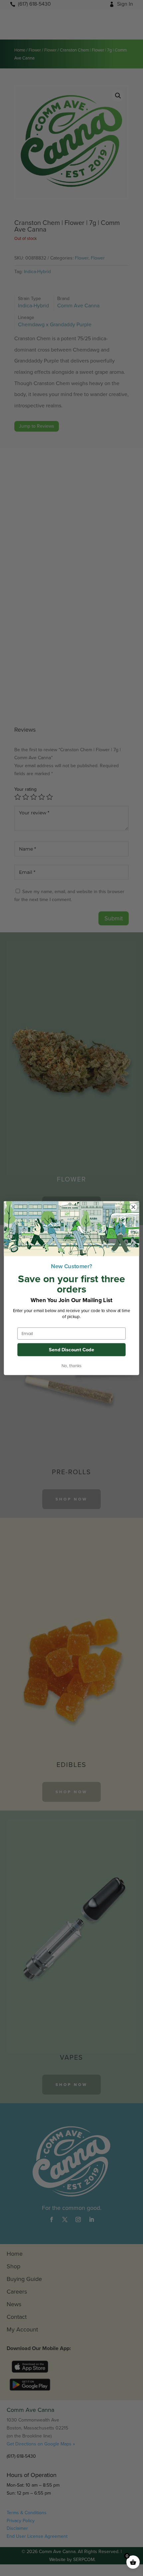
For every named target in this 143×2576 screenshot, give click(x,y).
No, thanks (71, 1366)
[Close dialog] (133, 1207)
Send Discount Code (71, 1350)
